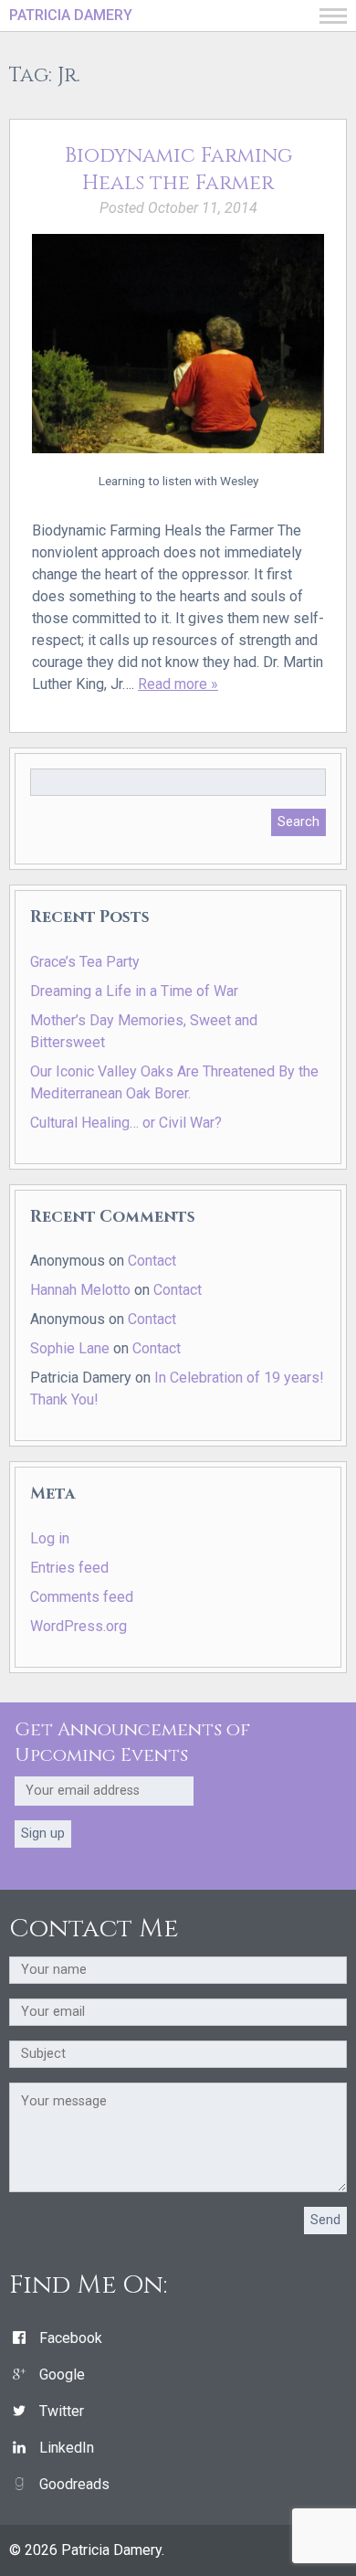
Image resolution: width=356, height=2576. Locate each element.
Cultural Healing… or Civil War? (126, 1123)
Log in (50, 1538)
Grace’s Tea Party (85, 962)
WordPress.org (79, 1626)
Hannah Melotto (80, 1290)
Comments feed (82, 1597)
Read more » (178, 684)
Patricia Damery (71, 15)
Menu (333, 16)
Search (298, 822)
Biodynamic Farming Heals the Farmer (178, 170)
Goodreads (74, 2484)
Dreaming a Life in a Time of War (134, 991)
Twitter (62, 2411)
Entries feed (69, 1568)
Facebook (71, 2338)
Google (62, 2375)
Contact (152, 1261)
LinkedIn (67, 2448)
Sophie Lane (70, 1348)
